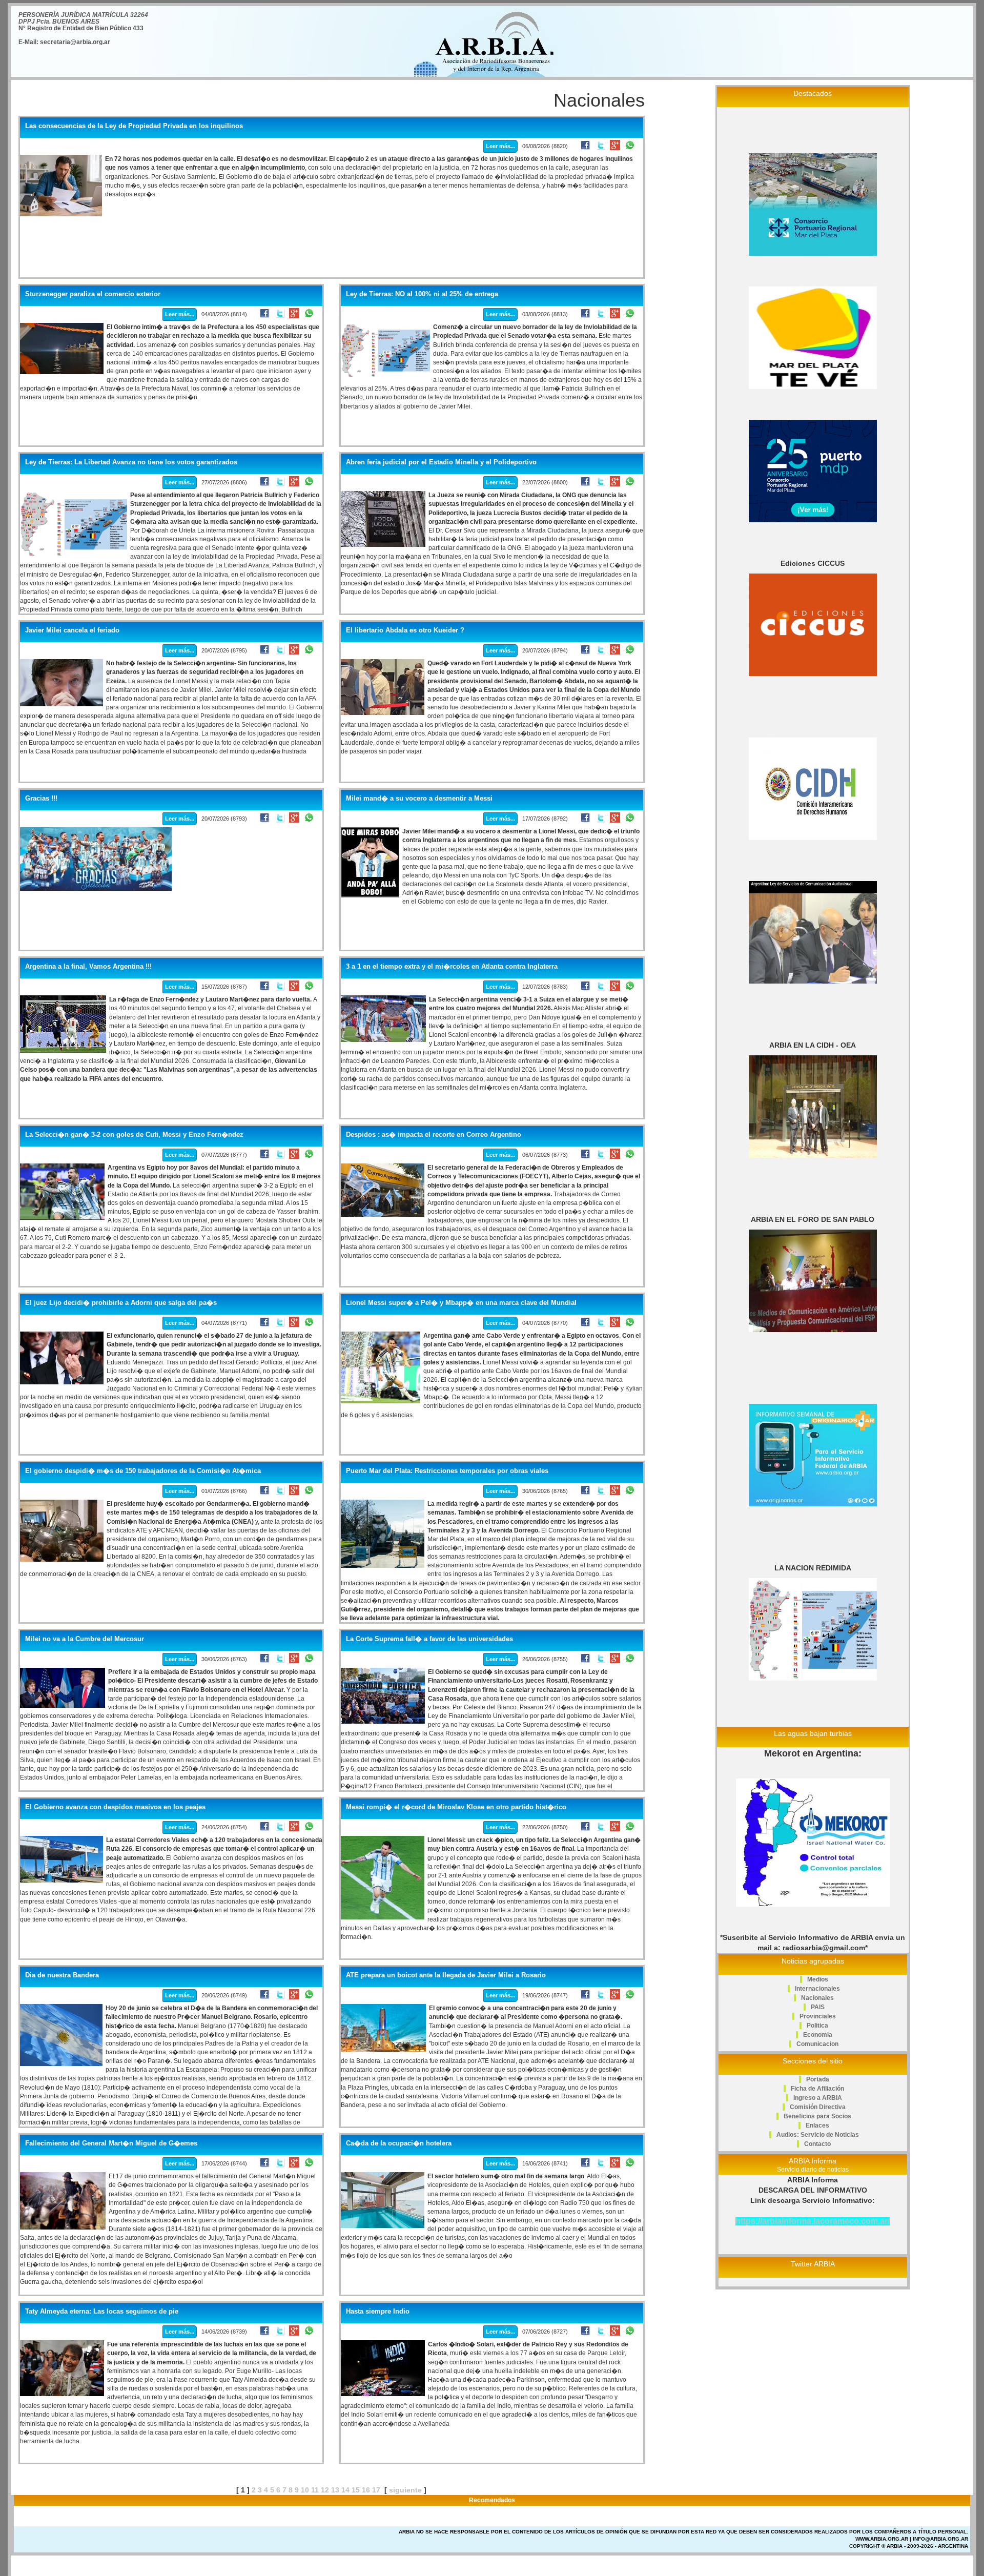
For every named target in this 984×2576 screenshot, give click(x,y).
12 (325, 2490)
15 (356, 2490)
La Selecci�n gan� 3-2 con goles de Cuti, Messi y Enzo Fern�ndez (134, 1135)
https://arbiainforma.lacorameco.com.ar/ (813, 2221)
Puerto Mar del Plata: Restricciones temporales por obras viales (447, 1471)
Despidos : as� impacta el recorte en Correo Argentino (434, 1135)
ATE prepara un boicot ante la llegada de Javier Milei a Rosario (446, 1975)
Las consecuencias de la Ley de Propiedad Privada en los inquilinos (134, 126)
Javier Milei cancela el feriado (72, 630)
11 (315, 2490)
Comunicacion (817, 2044)
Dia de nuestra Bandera (62, 1975)
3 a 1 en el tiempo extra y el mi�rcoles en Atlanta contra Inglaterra (452, 967)
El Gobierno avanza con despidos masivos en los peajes (115, 1807)
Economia (818, 2035)
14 (345, 2490)
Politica (817, 2026)
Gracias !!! (41, 799)
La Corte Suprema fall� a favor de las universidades (429, 1639)
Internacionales (817, 1989)
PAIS (818, 2007)
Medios (818, 1979)
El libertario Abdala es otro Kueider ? (405, 630)
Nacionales (817, 1998)
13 (335, 2490)
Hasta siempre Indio (378, 2312)
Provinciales (818, 2016)
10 (305, 2490)
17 (376, 2490)
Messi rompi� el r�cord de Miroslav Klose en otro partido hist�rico (456, 1807)
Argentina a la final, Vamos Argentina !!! (88, 967)
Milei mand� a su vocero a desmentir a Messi (419, 799)
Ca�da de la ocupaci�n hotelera (399, 2143)
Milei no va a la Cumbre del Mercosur (85, 1639)
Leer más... (500, 146)
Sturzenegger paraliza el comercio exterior (93, 294)
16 (366, 2490)
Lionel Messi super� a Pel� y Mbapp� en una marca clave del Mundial (461, 1303)
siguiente (405, 2490)
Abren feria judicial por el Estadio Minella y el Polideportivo (441, 462)
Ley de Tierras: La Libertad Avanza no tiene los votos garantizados (131, 462)
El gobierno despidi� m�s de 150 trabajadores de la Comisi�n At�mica (143, 1471)
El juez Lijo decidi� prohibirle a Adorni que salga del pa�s (121, 1303)
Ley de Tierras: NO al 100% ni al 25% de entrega (422, 294)
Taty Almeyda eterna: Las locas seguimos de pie (102, 2312)
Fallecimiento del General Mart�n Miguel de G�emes (111, 2143)
